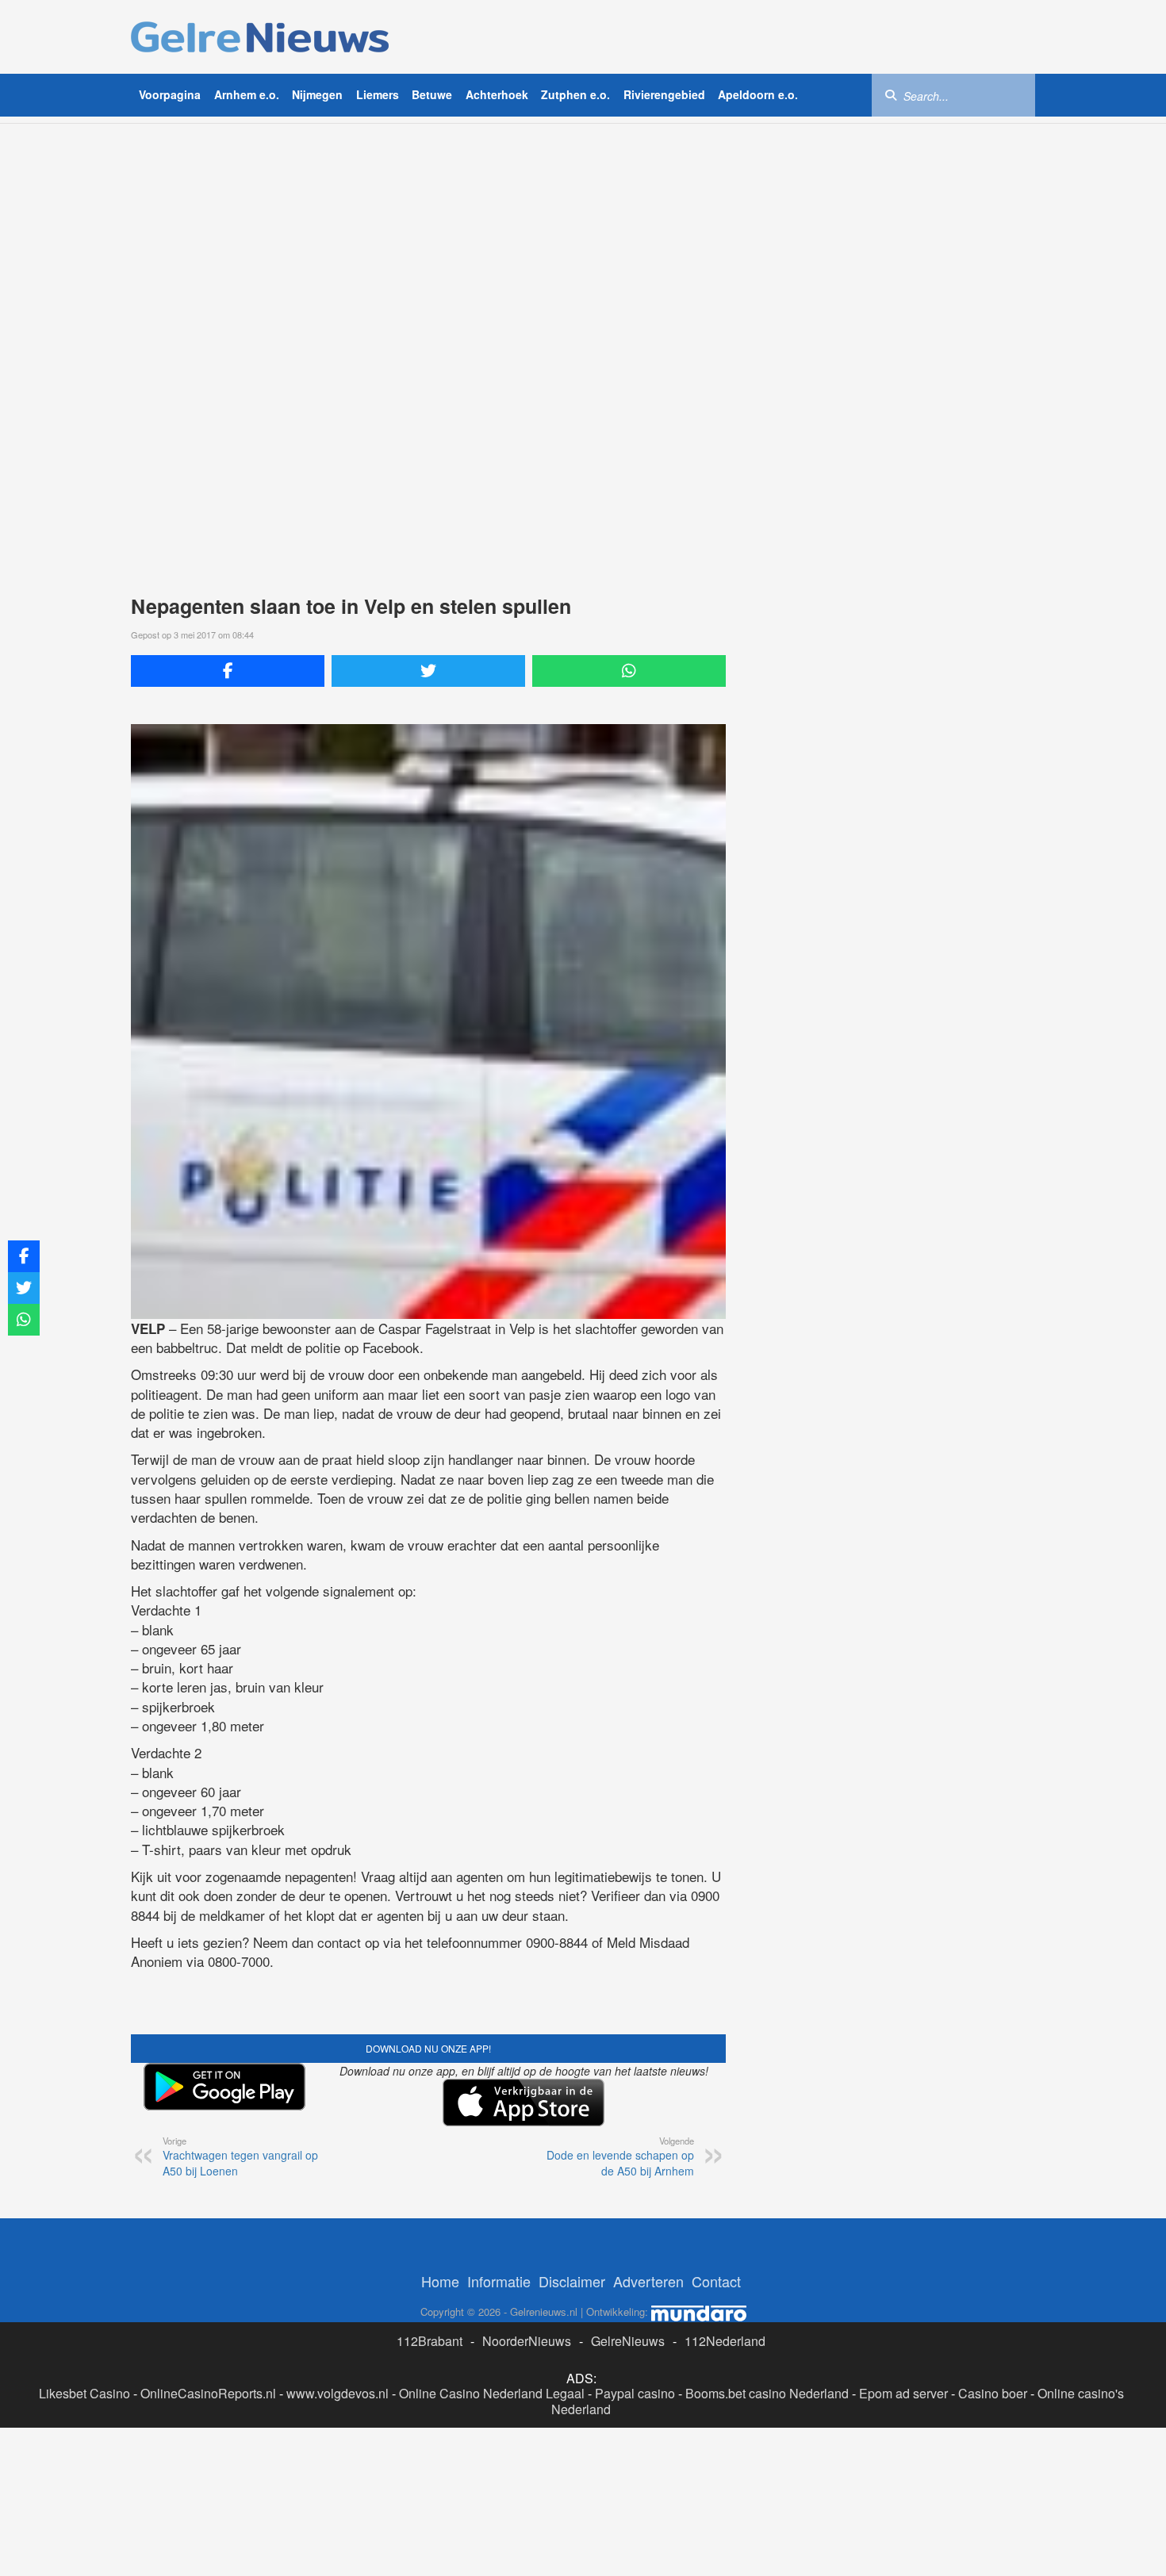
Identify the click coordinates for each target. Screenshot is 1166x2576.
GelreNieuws (628, 2341)
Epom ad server (903, 2393)
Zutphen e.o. (575, 94)
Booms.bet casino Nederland (767, 2393)
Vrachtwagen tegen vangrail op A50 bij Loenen (240, 2156)
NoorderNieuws (527, 2341)
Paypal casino (635, 2393)
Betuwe (432, 94)
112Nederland (725, 2341)
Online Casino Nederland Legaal (492, 2393)
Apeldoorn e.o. (758, 94)
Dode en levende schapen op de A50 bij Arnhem (620, 2156)
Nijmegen (317, 94)
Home (440, 2281)
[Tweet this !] (428, 671)
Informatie (499, 2281)
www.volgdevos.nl (338, 2393)
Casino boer (993, 2393)
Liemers (378, 94)
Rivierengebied (664, 94)
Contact (716, 2281)
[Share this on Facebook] (228, 671)
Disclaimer (572, 2281)
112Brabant (430, 2341)
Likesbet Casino (84, 2393)
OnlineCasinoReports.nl (208, 2393)
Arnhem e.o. (247, 94)
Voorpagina (170, 94)
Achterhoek (497, 94)
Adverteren (648, 2281)
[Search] (891, 94)
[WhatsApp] (629, 671)
